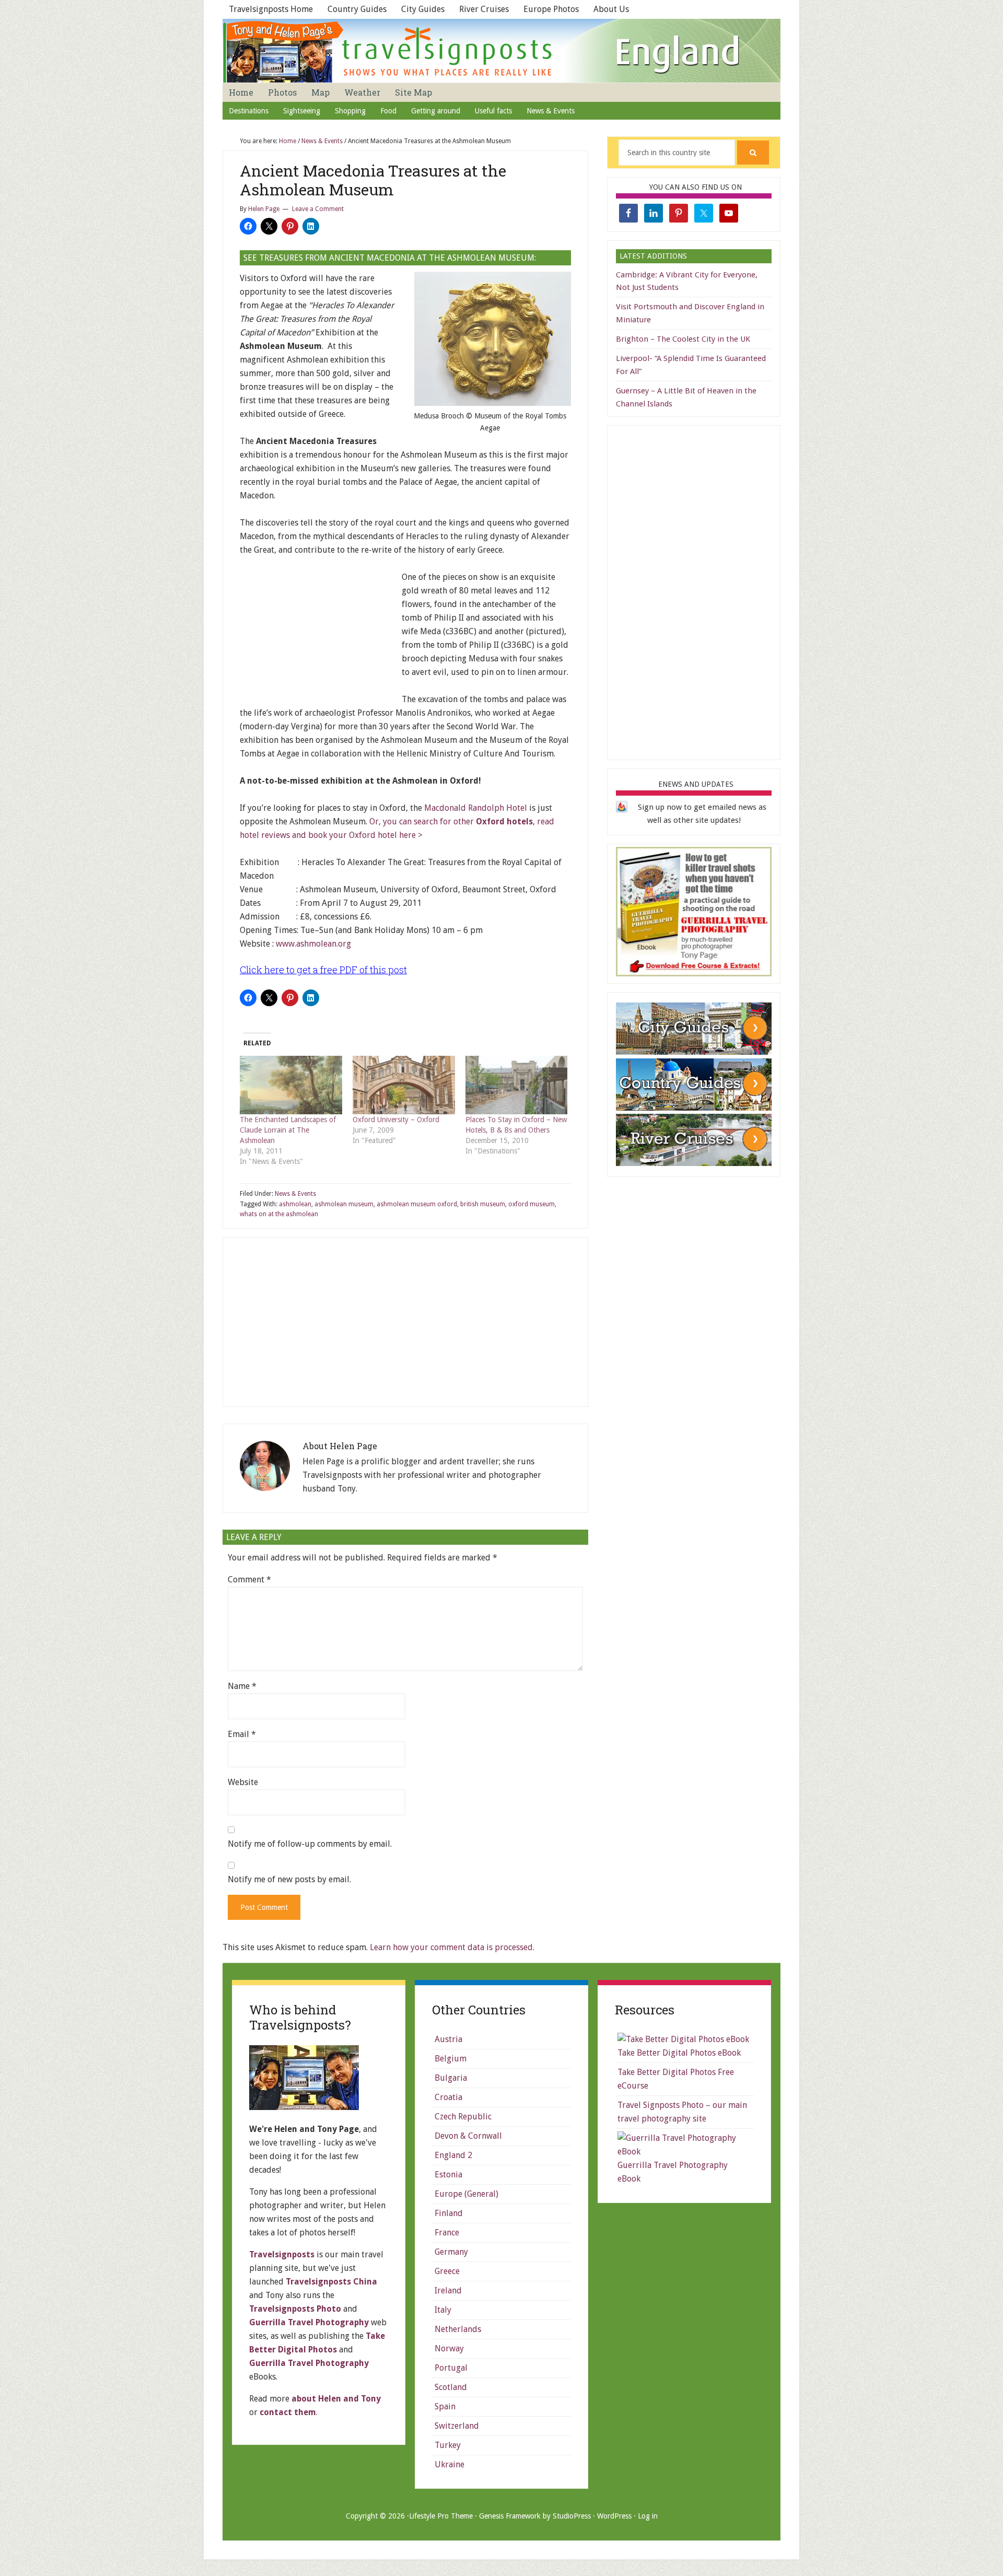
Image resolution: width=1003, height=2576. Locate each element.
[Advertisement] (318, 636)
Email (242, 1734)
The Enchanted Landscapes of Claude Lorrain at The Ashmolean (288, 1130)
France (447, 2233)
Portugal (451, 2368)
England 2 (453, 2155)
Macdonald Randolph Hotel (475, 808)
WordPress (614, 2516)
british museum (483, 1204)
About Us (611, 9)
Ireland (448, 2291)
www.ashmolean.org (313, 944)
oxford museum (532, 1204)
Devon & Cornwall (468, 2136)
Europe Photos (551, 9)
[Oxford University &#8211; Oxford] (404, 1085)
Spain (445, 2406)
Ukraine (450, 2464)
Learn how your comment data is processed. (452, 1947)
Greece (447, 2271)
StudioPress (572, 2516)
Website (243, 1782)
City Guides (423, 9)
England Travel (501, 51)
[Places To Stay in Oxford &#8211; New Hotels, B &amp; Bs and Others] (517, 1085)
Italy (443, 2310)
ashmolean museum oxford (417, 1204)
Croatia (448, 2097)
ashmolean (295, 1204)
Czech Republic (463, 2117)
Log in (648, 2516)
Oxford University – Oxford (396, 1120)
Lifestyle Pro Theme (441, 2516)
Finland (449, 2213)
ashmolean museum (344, 1204)
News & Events (295, 1194)
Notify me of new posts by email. (289, 1879)
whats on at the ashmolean (279, 1214)
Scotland (451, 2387)
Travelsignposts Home (271, 9)
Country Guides (357, 9)
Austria (448, 2039)
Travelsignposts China (331, 2282)
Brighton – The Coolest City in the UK (683, 339)
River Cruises (484, 9)
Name (242, 1686)
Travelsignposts (282, 2254)
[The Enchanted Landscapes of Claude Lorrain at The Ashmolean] (291, 1085)
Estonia (448, 2175)
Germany (451, 2252)
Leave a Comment (318, 209)
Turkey (448, 2445)
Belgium (451, 2059)
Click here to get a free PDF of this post (323, 970)
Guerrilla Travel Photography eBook (673, 2172)
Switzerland (457, 2426)
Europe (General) (466, 2194)
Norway (449, 2348)
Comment (249, 1580)
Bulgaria (451, 2078)
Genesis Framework (510, 2516)
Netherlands (458, 2329)
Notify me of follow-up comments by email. (310, 1844)
